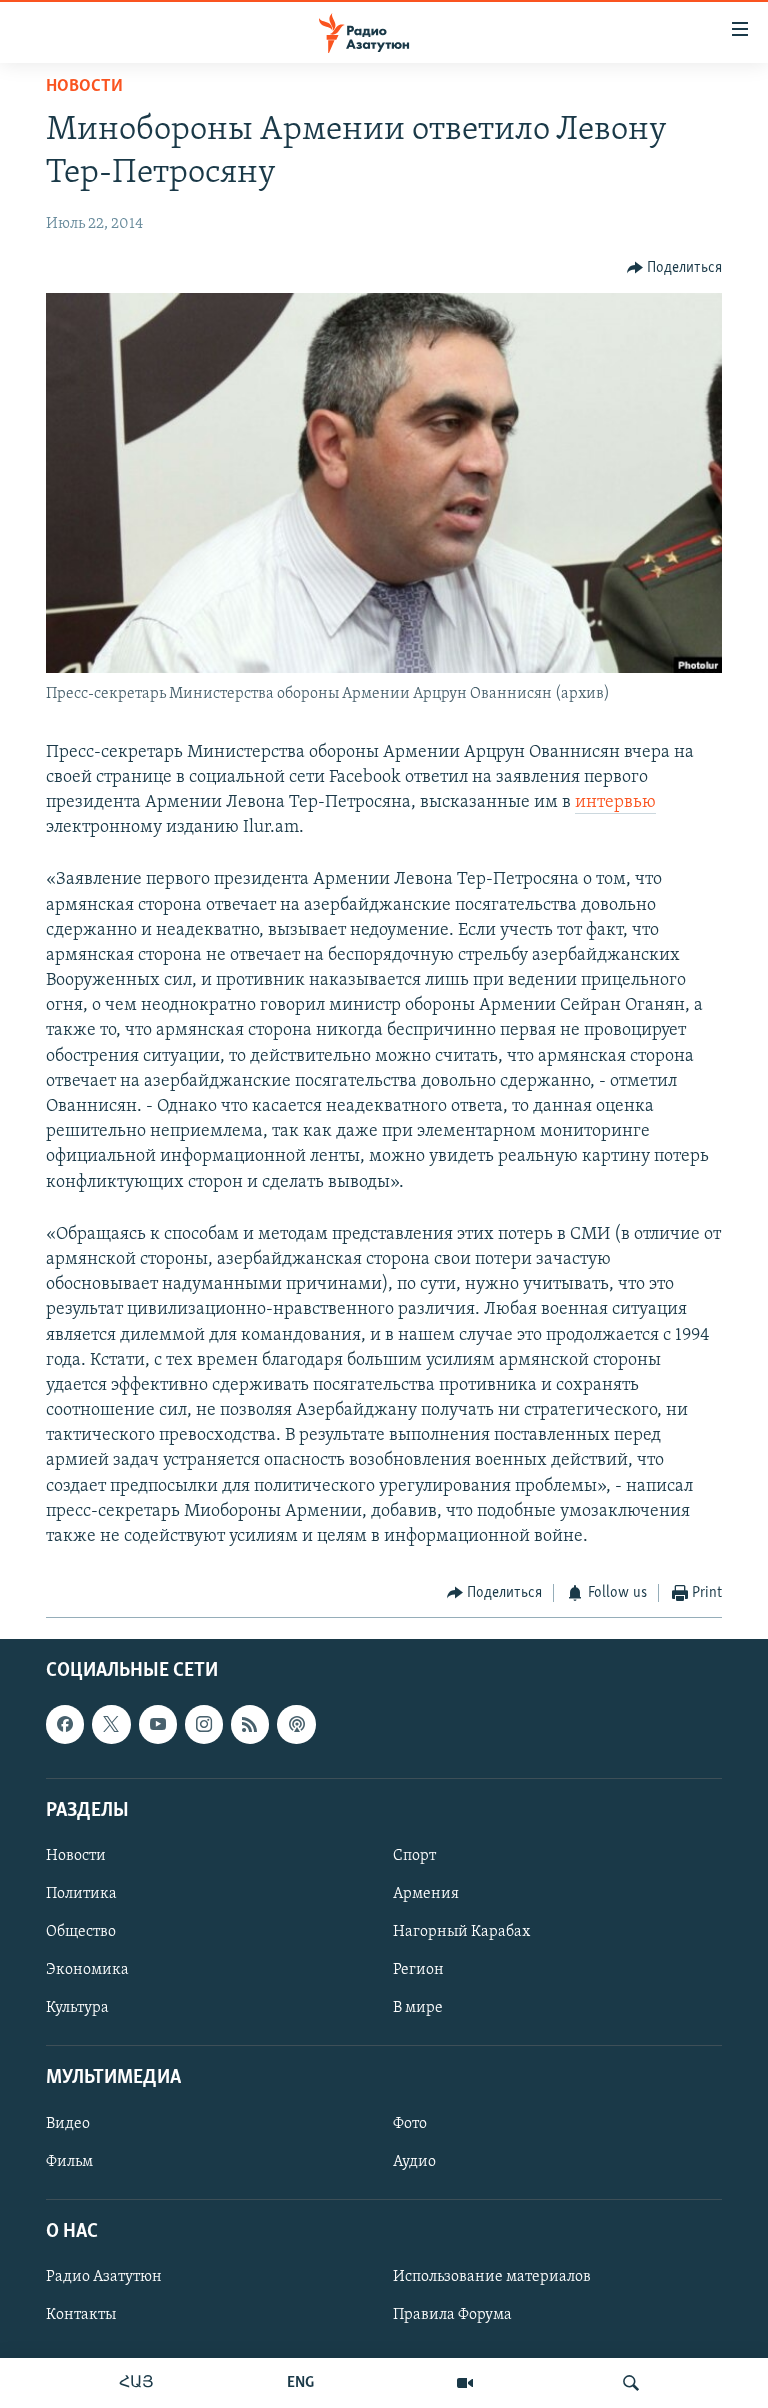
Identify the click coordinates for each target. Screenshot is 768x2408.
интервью (615, 803)
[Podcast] (296, 1724)
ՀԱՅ (136, 2383)
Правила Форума (452, 2315)
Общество (81, 1932)
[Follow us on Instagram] (204, 1724)
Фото (410, 2123)
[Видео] (465, 2383)
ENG (300, 2383)
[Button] (675, 268)
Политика (81, 1894)
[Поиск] (631, 2383)
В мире (418, 2008)
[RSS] (250, 1724)
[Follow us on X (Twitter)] (111, 1724)
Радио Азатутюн (104, 2277)
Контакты (81, 2315)
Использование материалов (492, 2277)
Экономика (87, 1970)
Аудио (414, 2161)
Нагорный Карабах (461, 1932)
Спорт (414, 1856)
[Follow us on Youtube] (158, 1724)
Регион (418, 1970)
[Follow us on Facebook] (65, 1724)
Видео (68, 2123)
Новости (84, 87)
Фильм (69, 2161)
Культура (77, 2008)
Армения (426, 1894)
